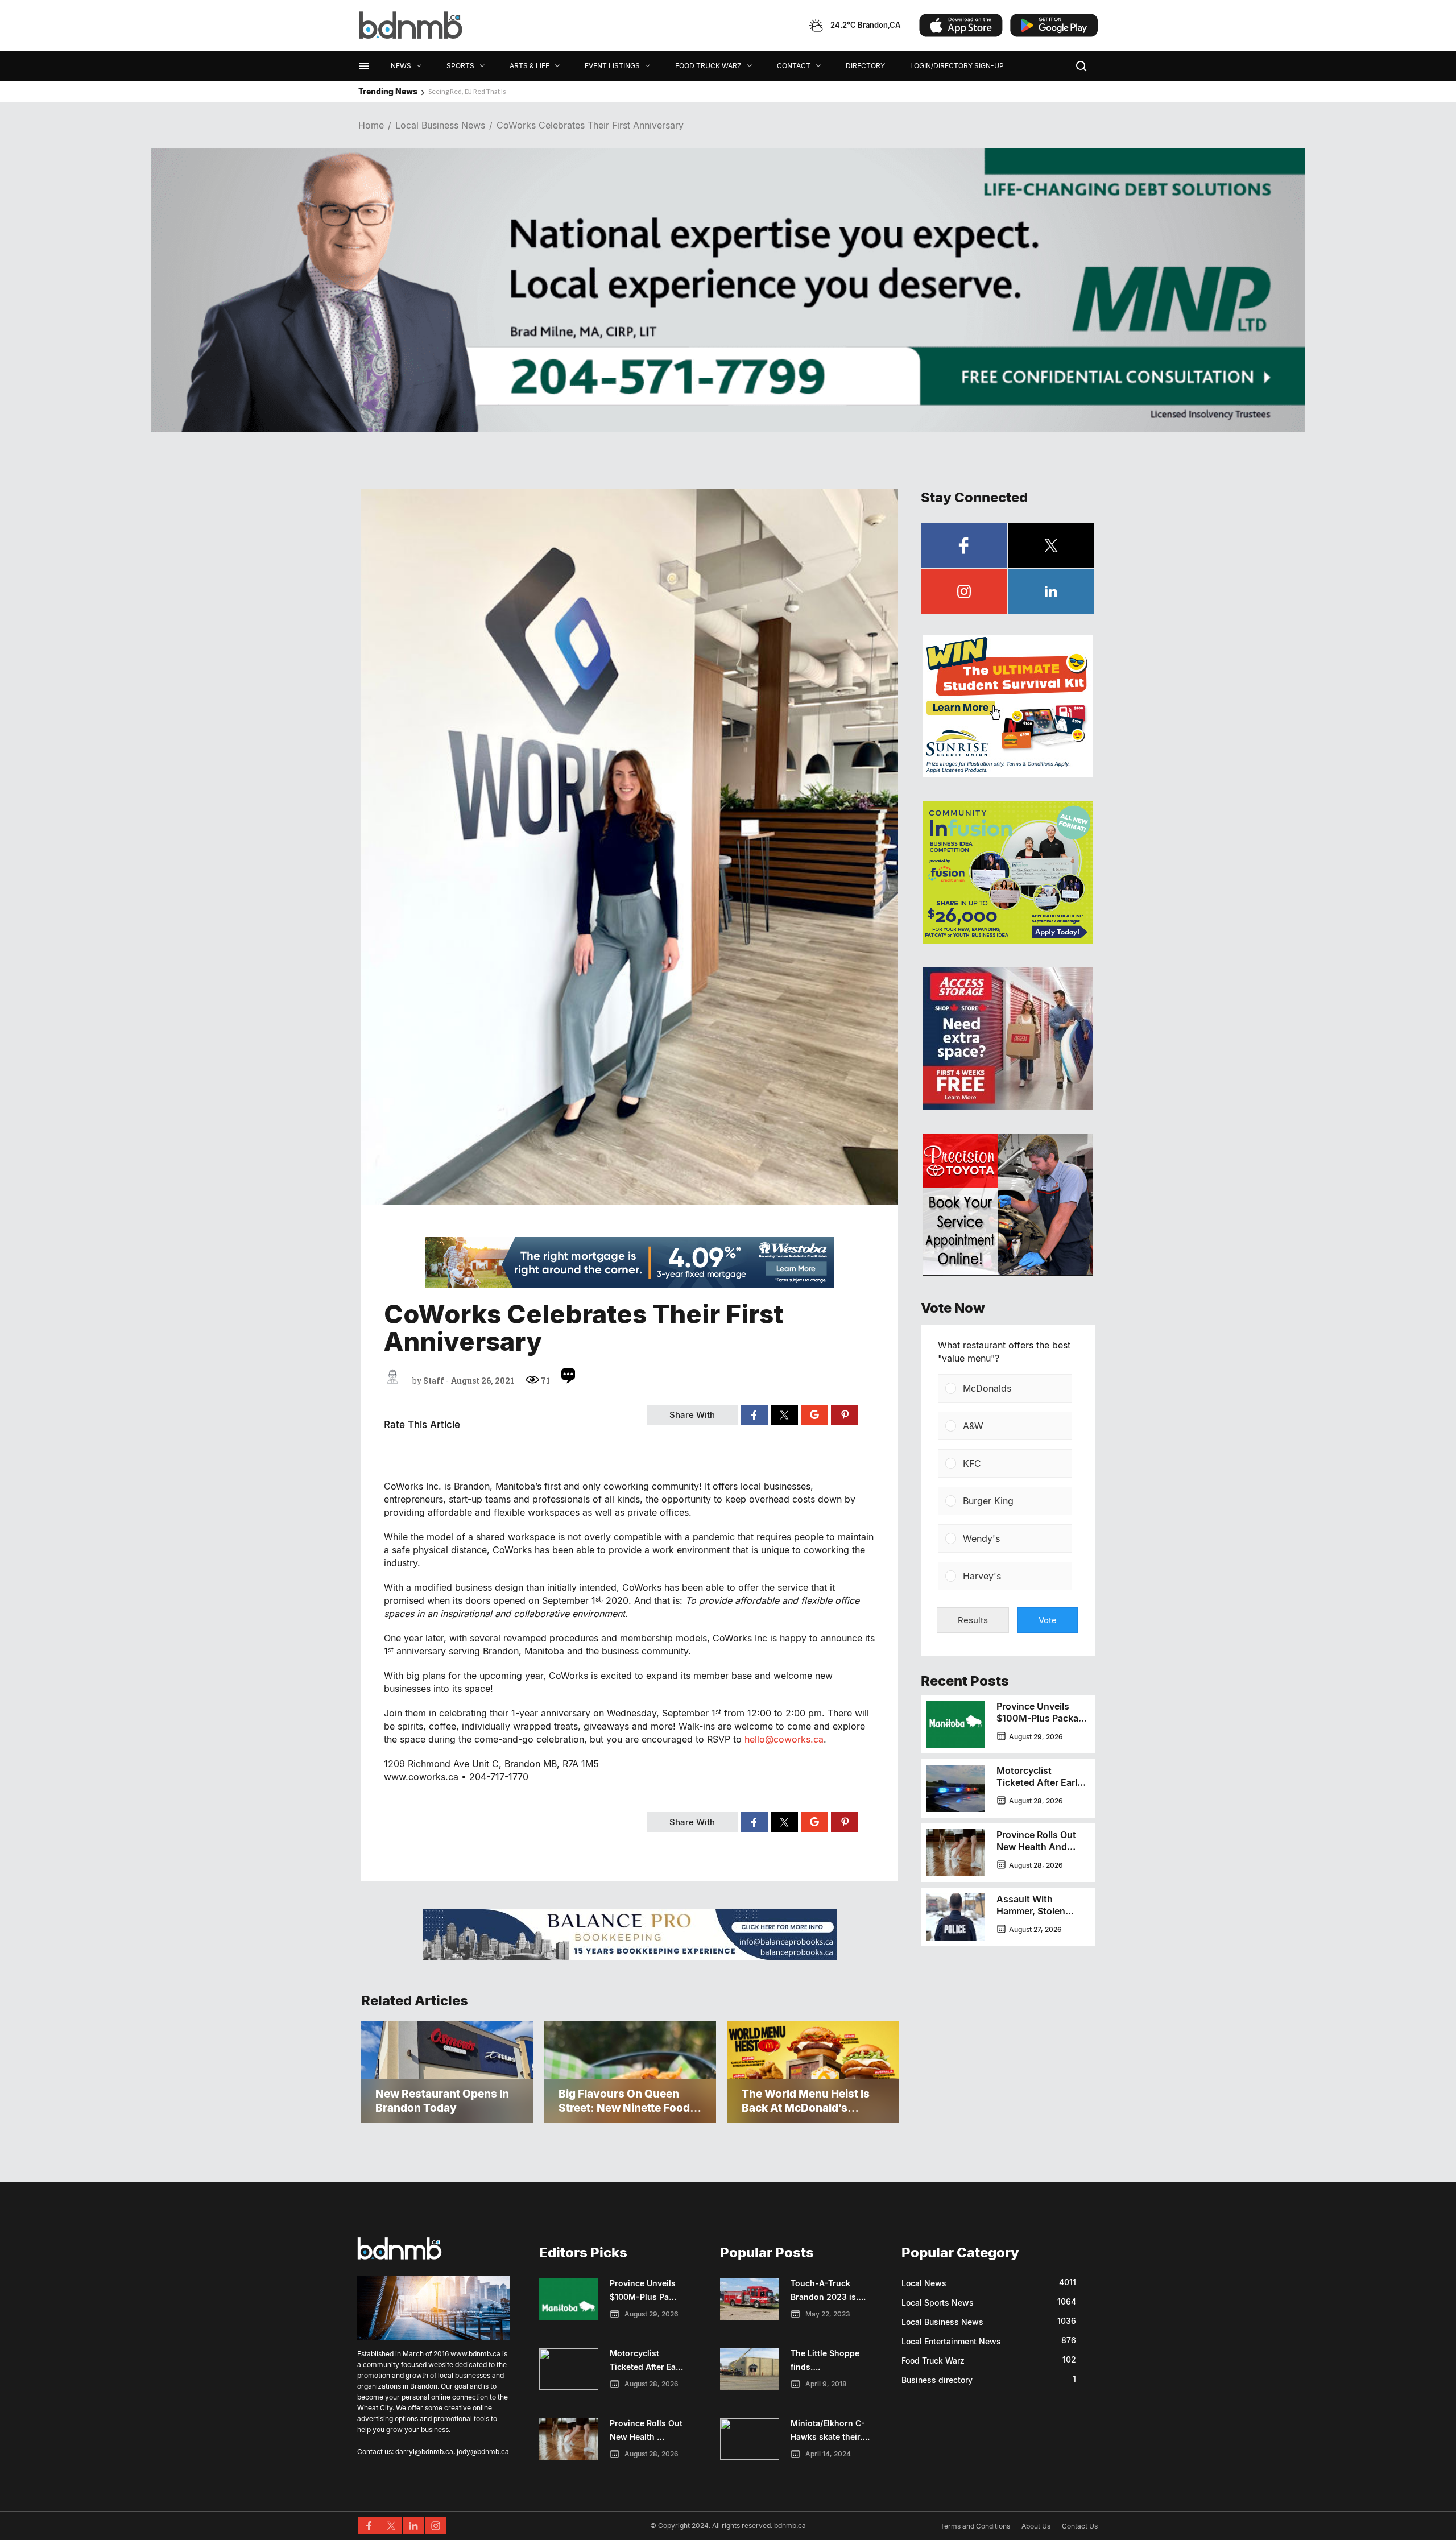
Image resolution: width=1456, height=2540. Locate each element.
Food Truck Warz (933, 2361)
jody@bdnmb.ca (483, 2452)
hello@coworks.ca (784, 1739)
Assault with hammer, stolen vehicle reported (1033, 1911)
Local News (924, 2283)
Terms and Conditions (975, 2526)
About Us (1036, 2526)
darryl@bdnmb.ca (424, 2452)
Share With (692, 1415)
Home (371, 125)
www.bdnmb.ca (475, 2354)
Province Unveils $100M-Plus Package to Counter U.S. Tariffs (1043, 1724)
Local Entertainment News (951, 2341)
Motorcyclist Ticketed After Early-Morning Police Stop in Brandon (1041, 1788)
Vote (1048, 1620)
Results (973, 1620)
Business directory (937, 2380)
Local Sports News (938, 2303)
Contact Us (1080, 2526)
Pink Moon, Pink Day (459, 91)
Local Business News (440, 125)
